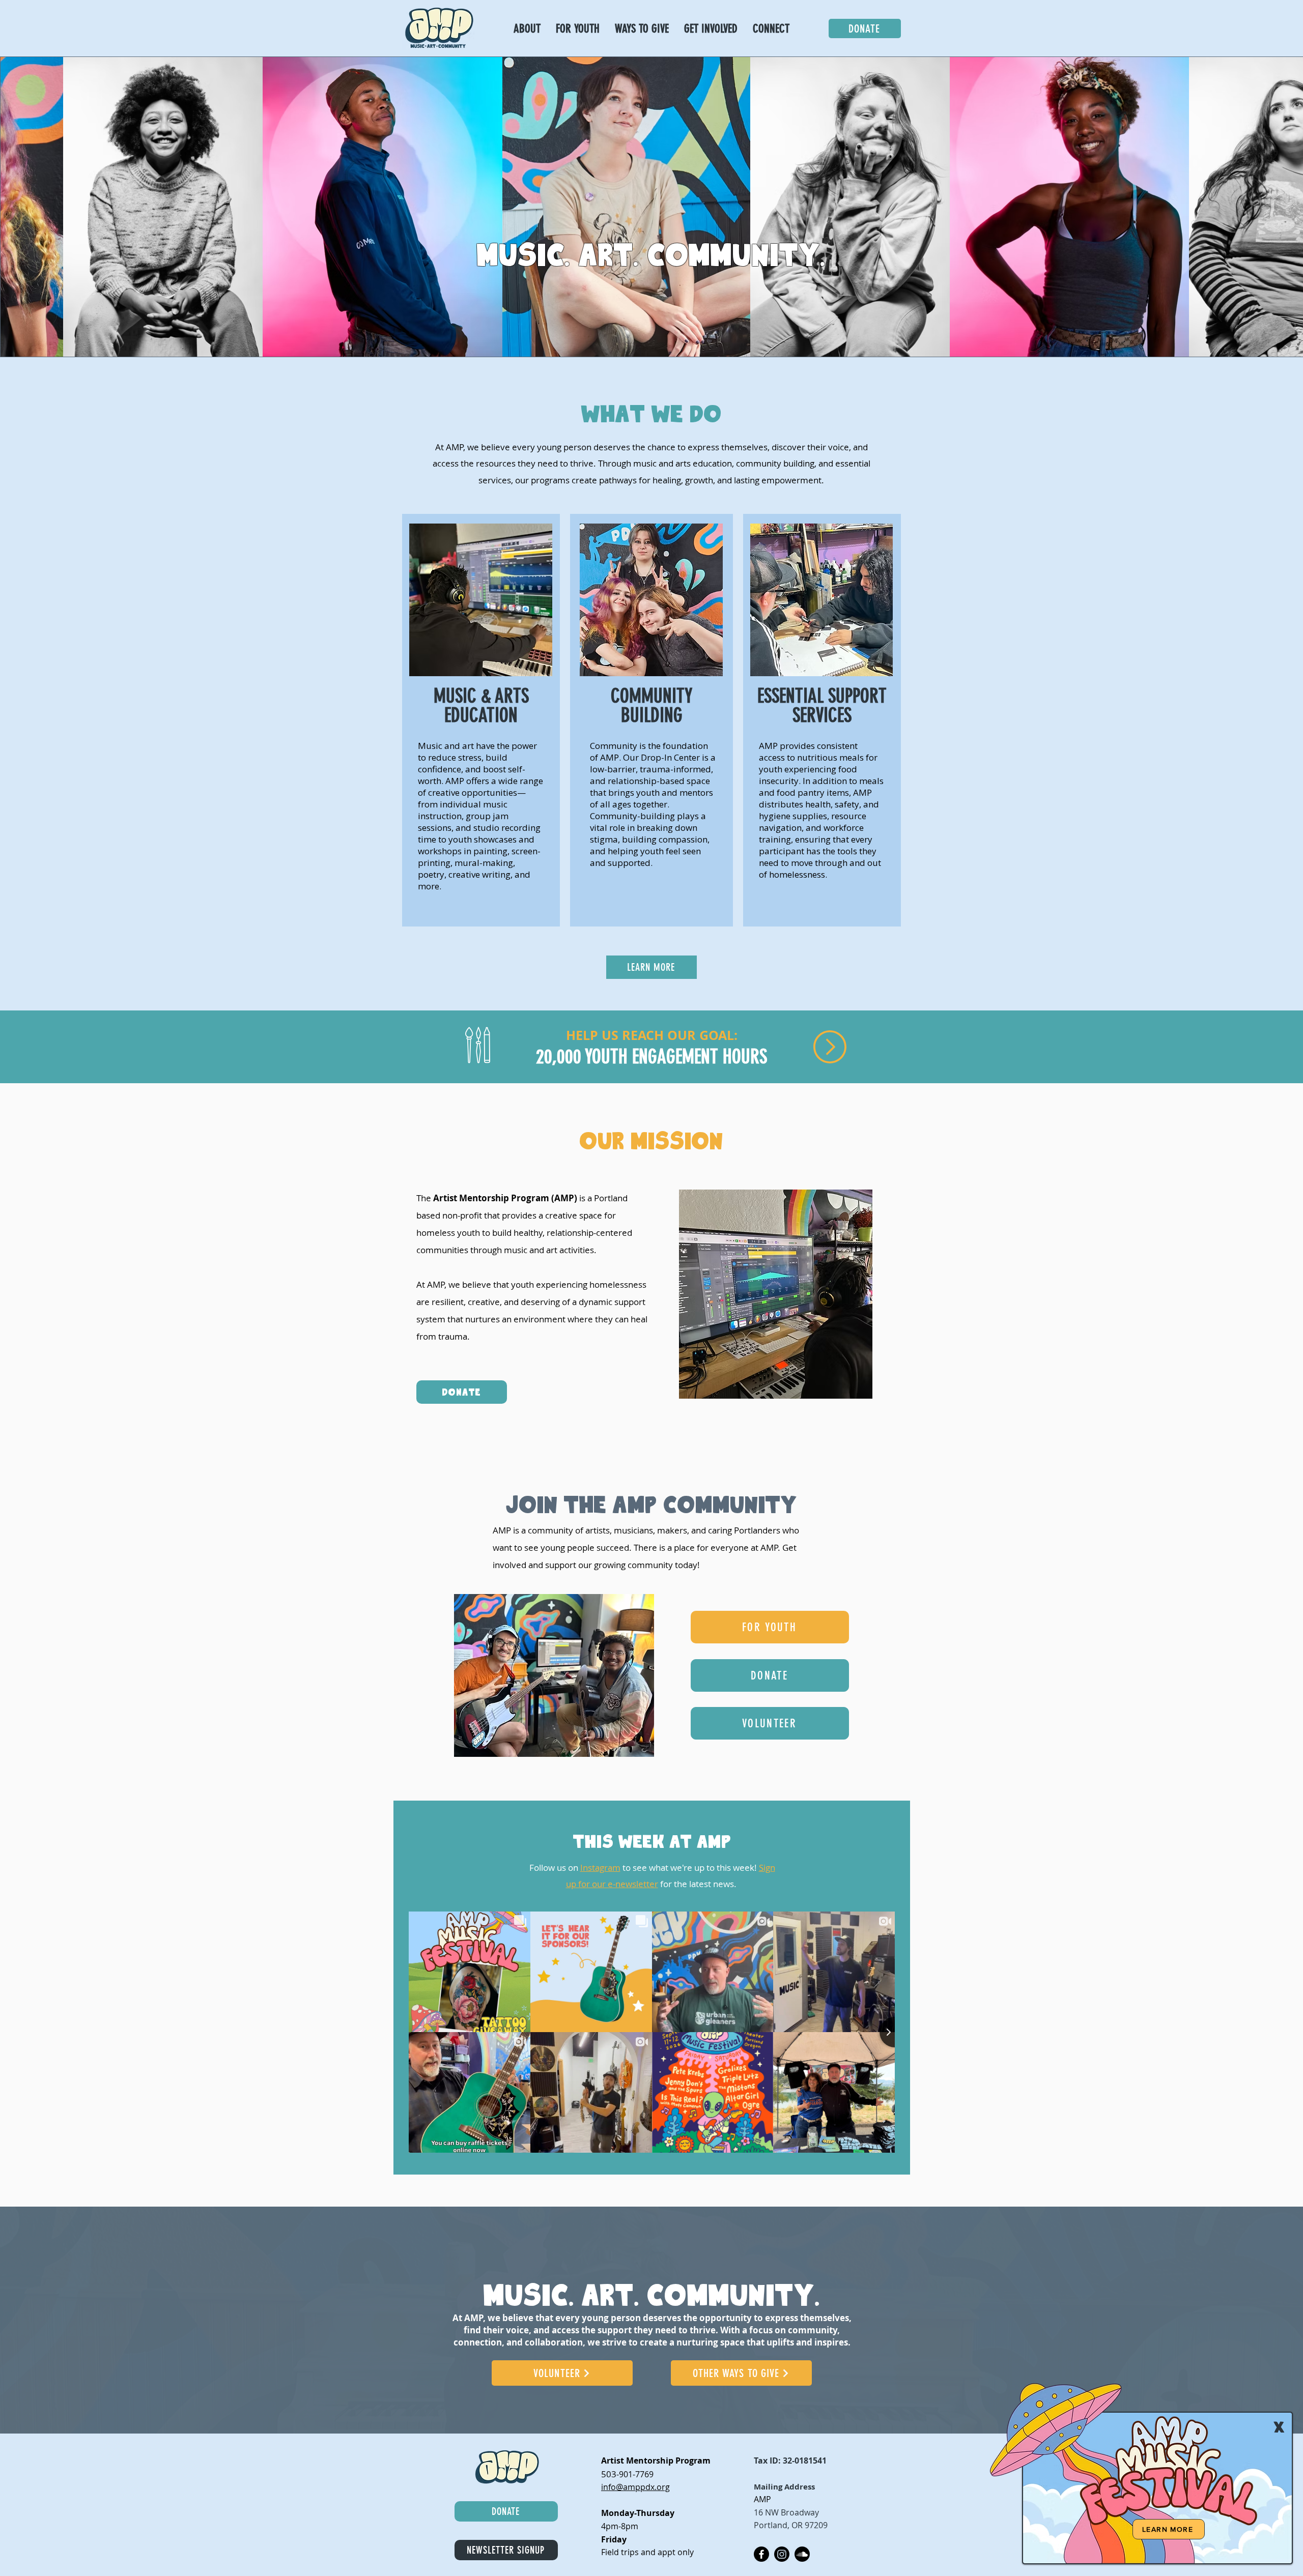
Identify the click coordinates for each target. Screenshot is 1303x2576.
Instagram (600, 1868)
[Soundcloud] (802, 2554)
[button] (711, 29)
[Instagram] (782, 2554)
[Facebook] (761, 2554)
